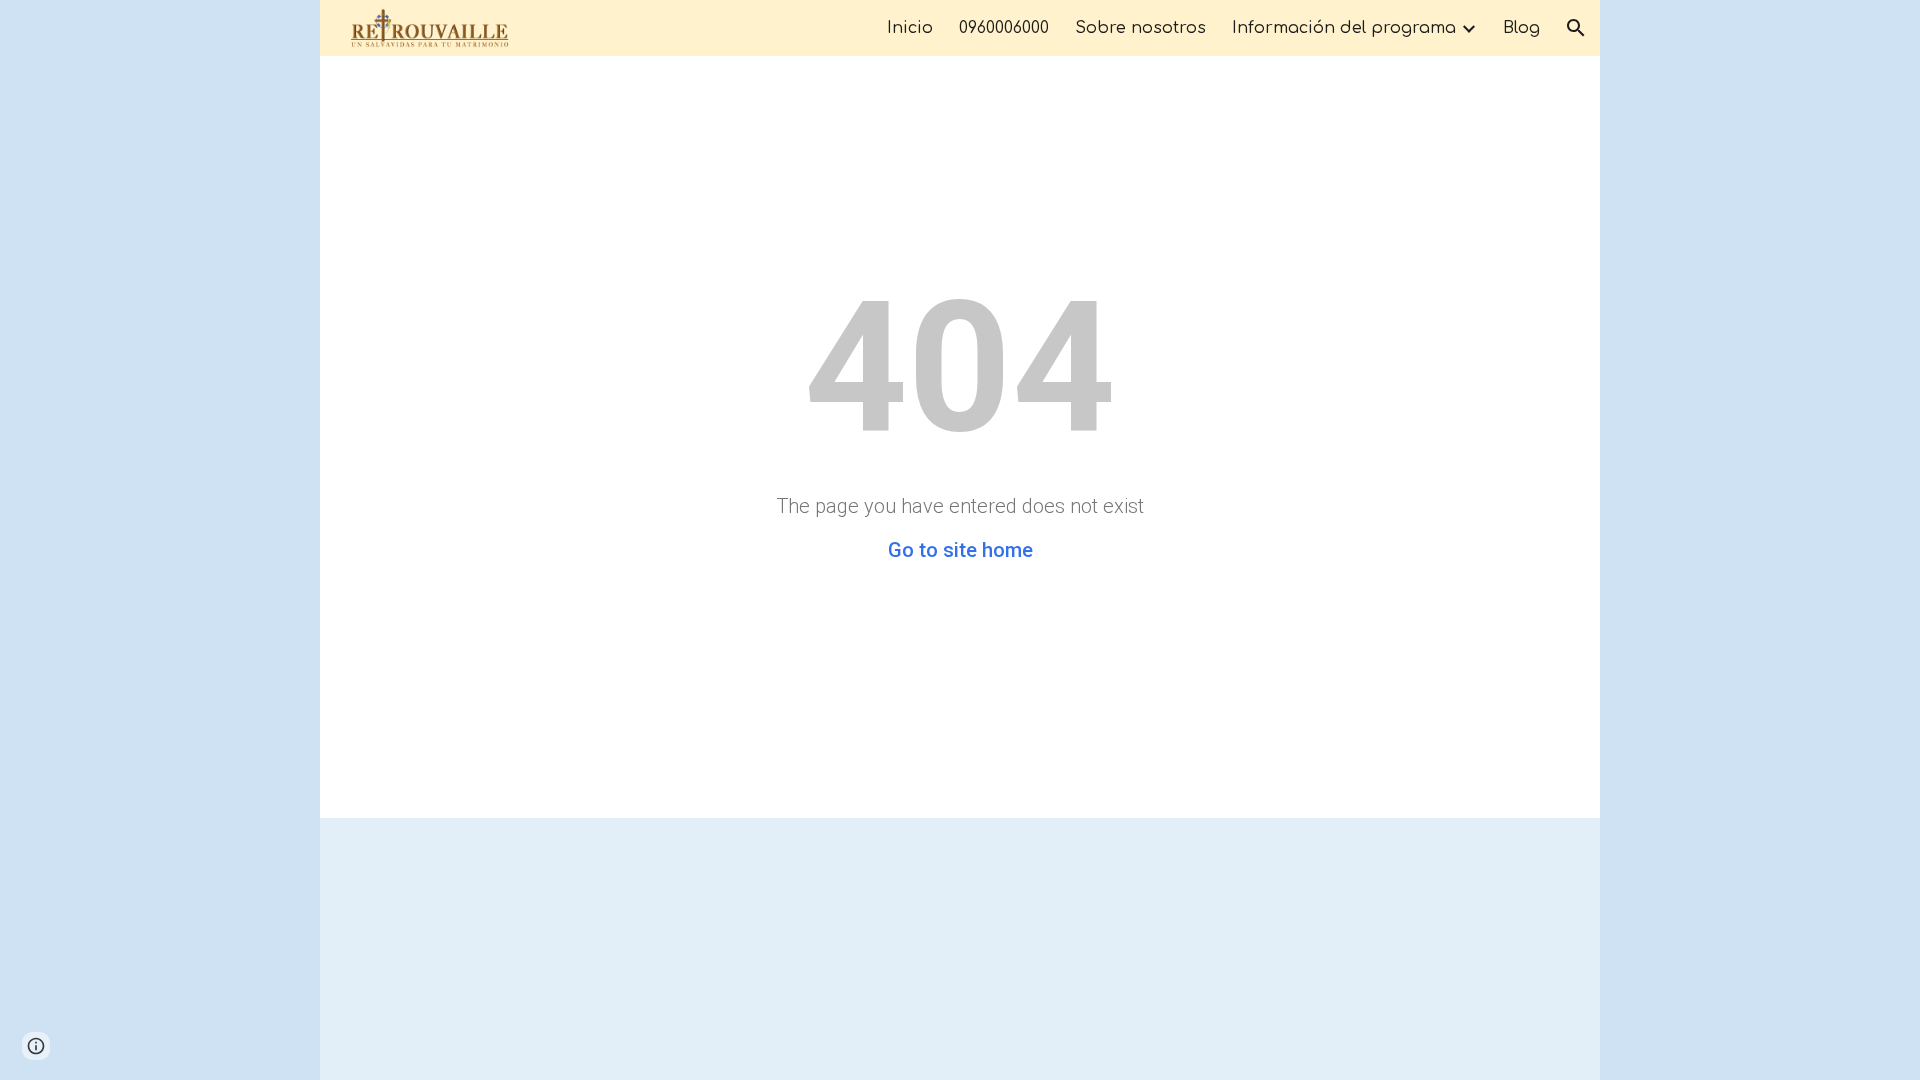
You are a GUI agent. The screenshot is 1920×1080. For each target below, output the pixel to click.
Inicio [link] (910, 28)
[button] (1576, 28)
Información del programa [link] (1344, 28)
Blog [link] (1521, 28)
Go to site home (960, 550)
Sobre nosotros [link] (1140, 28)
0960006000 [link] (1004, 28)
